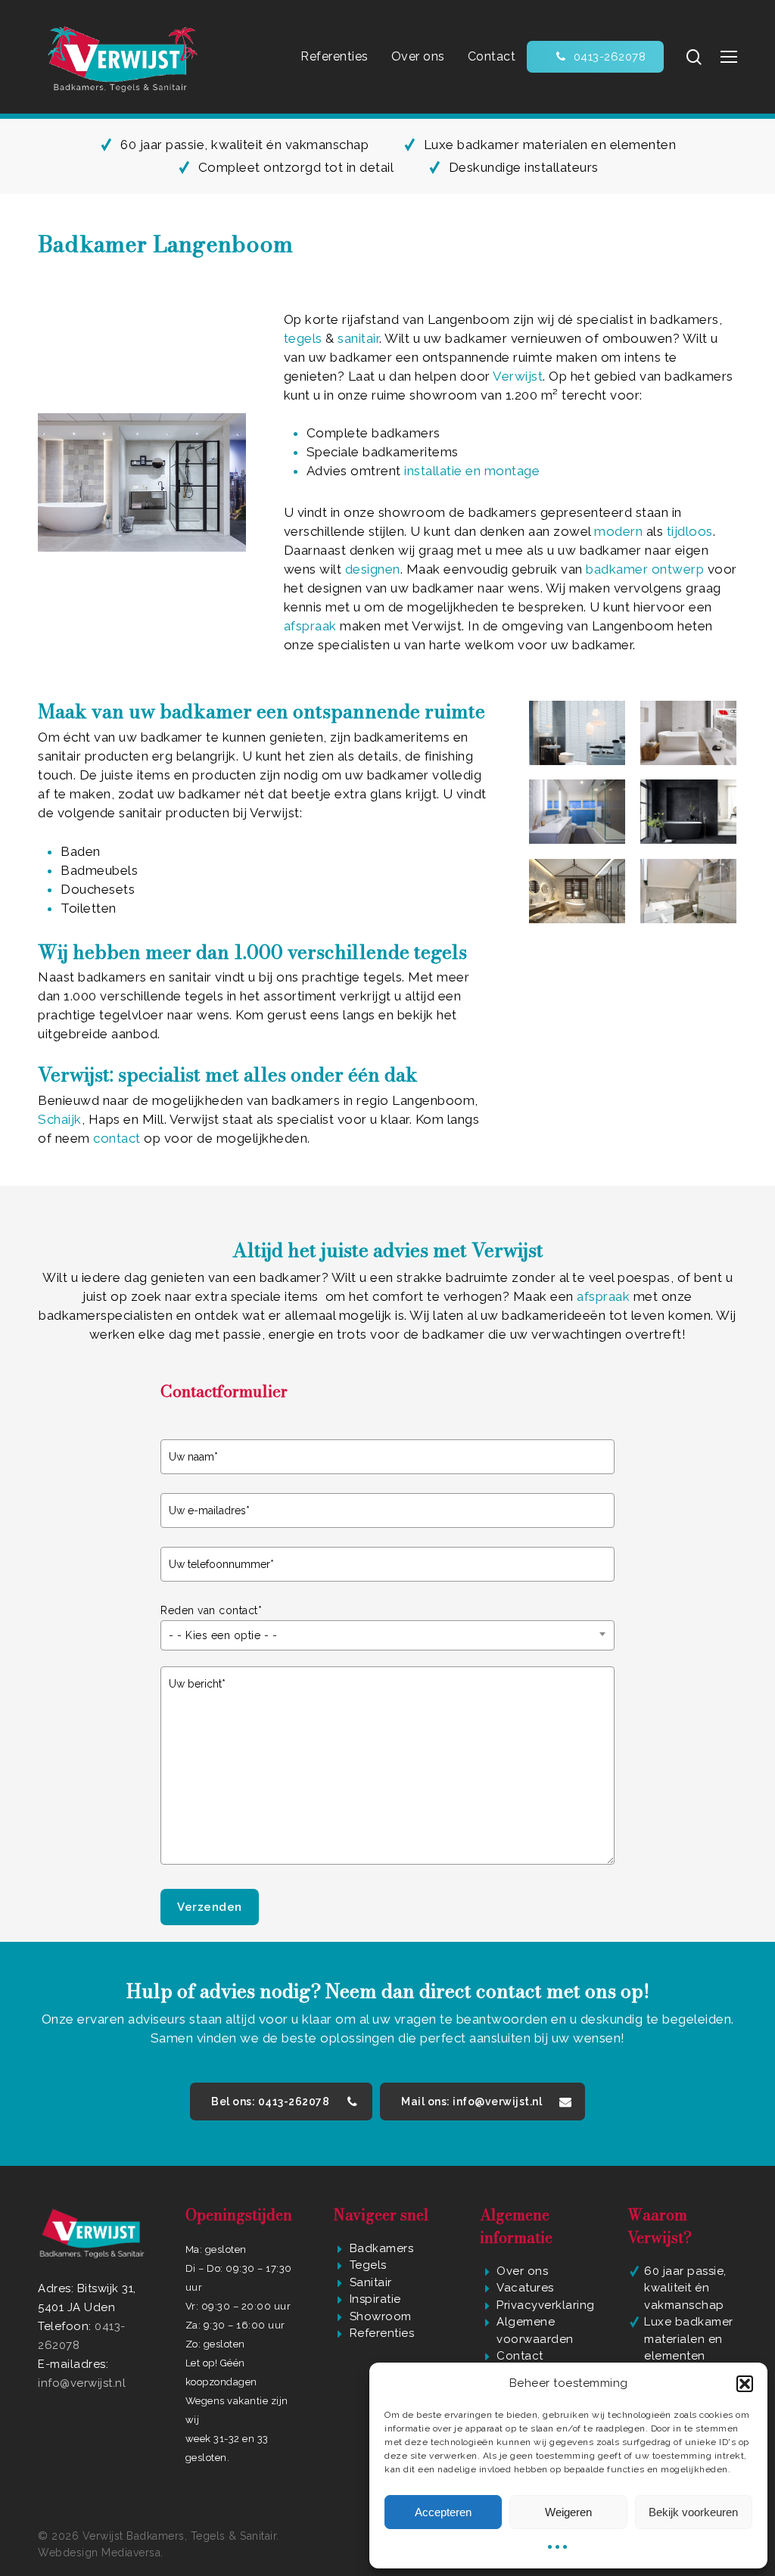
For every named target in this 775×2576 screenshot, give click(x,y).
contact (118, 1138)
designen (373, 569)
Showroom (381, 2316)
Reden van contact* (211, 1610)
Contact (520, 2356)
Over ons (522, 2271)
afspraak (312, 626)
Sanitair (371, 2282)
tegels (305, 338)
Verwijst (518, 376)
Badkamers (382, 2248)
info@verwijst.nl (82, 2383)
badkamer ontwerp (647, 569)
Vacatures (525, 2288)
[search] (694, 57)
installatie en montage (472, 471)
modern (618, 531)
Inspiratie (375, 2299)
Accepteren (443, 2512)
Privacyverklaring (546, 2305)
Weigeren (568, 2512)
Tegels (368, 2265)
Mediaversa (131, 2553)
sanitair (358, 338)
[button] (745, 2384)
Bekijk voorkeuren (693, 2512)
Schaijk (60, 1119)
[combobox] (387, 1635)
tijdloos (690, 531)
